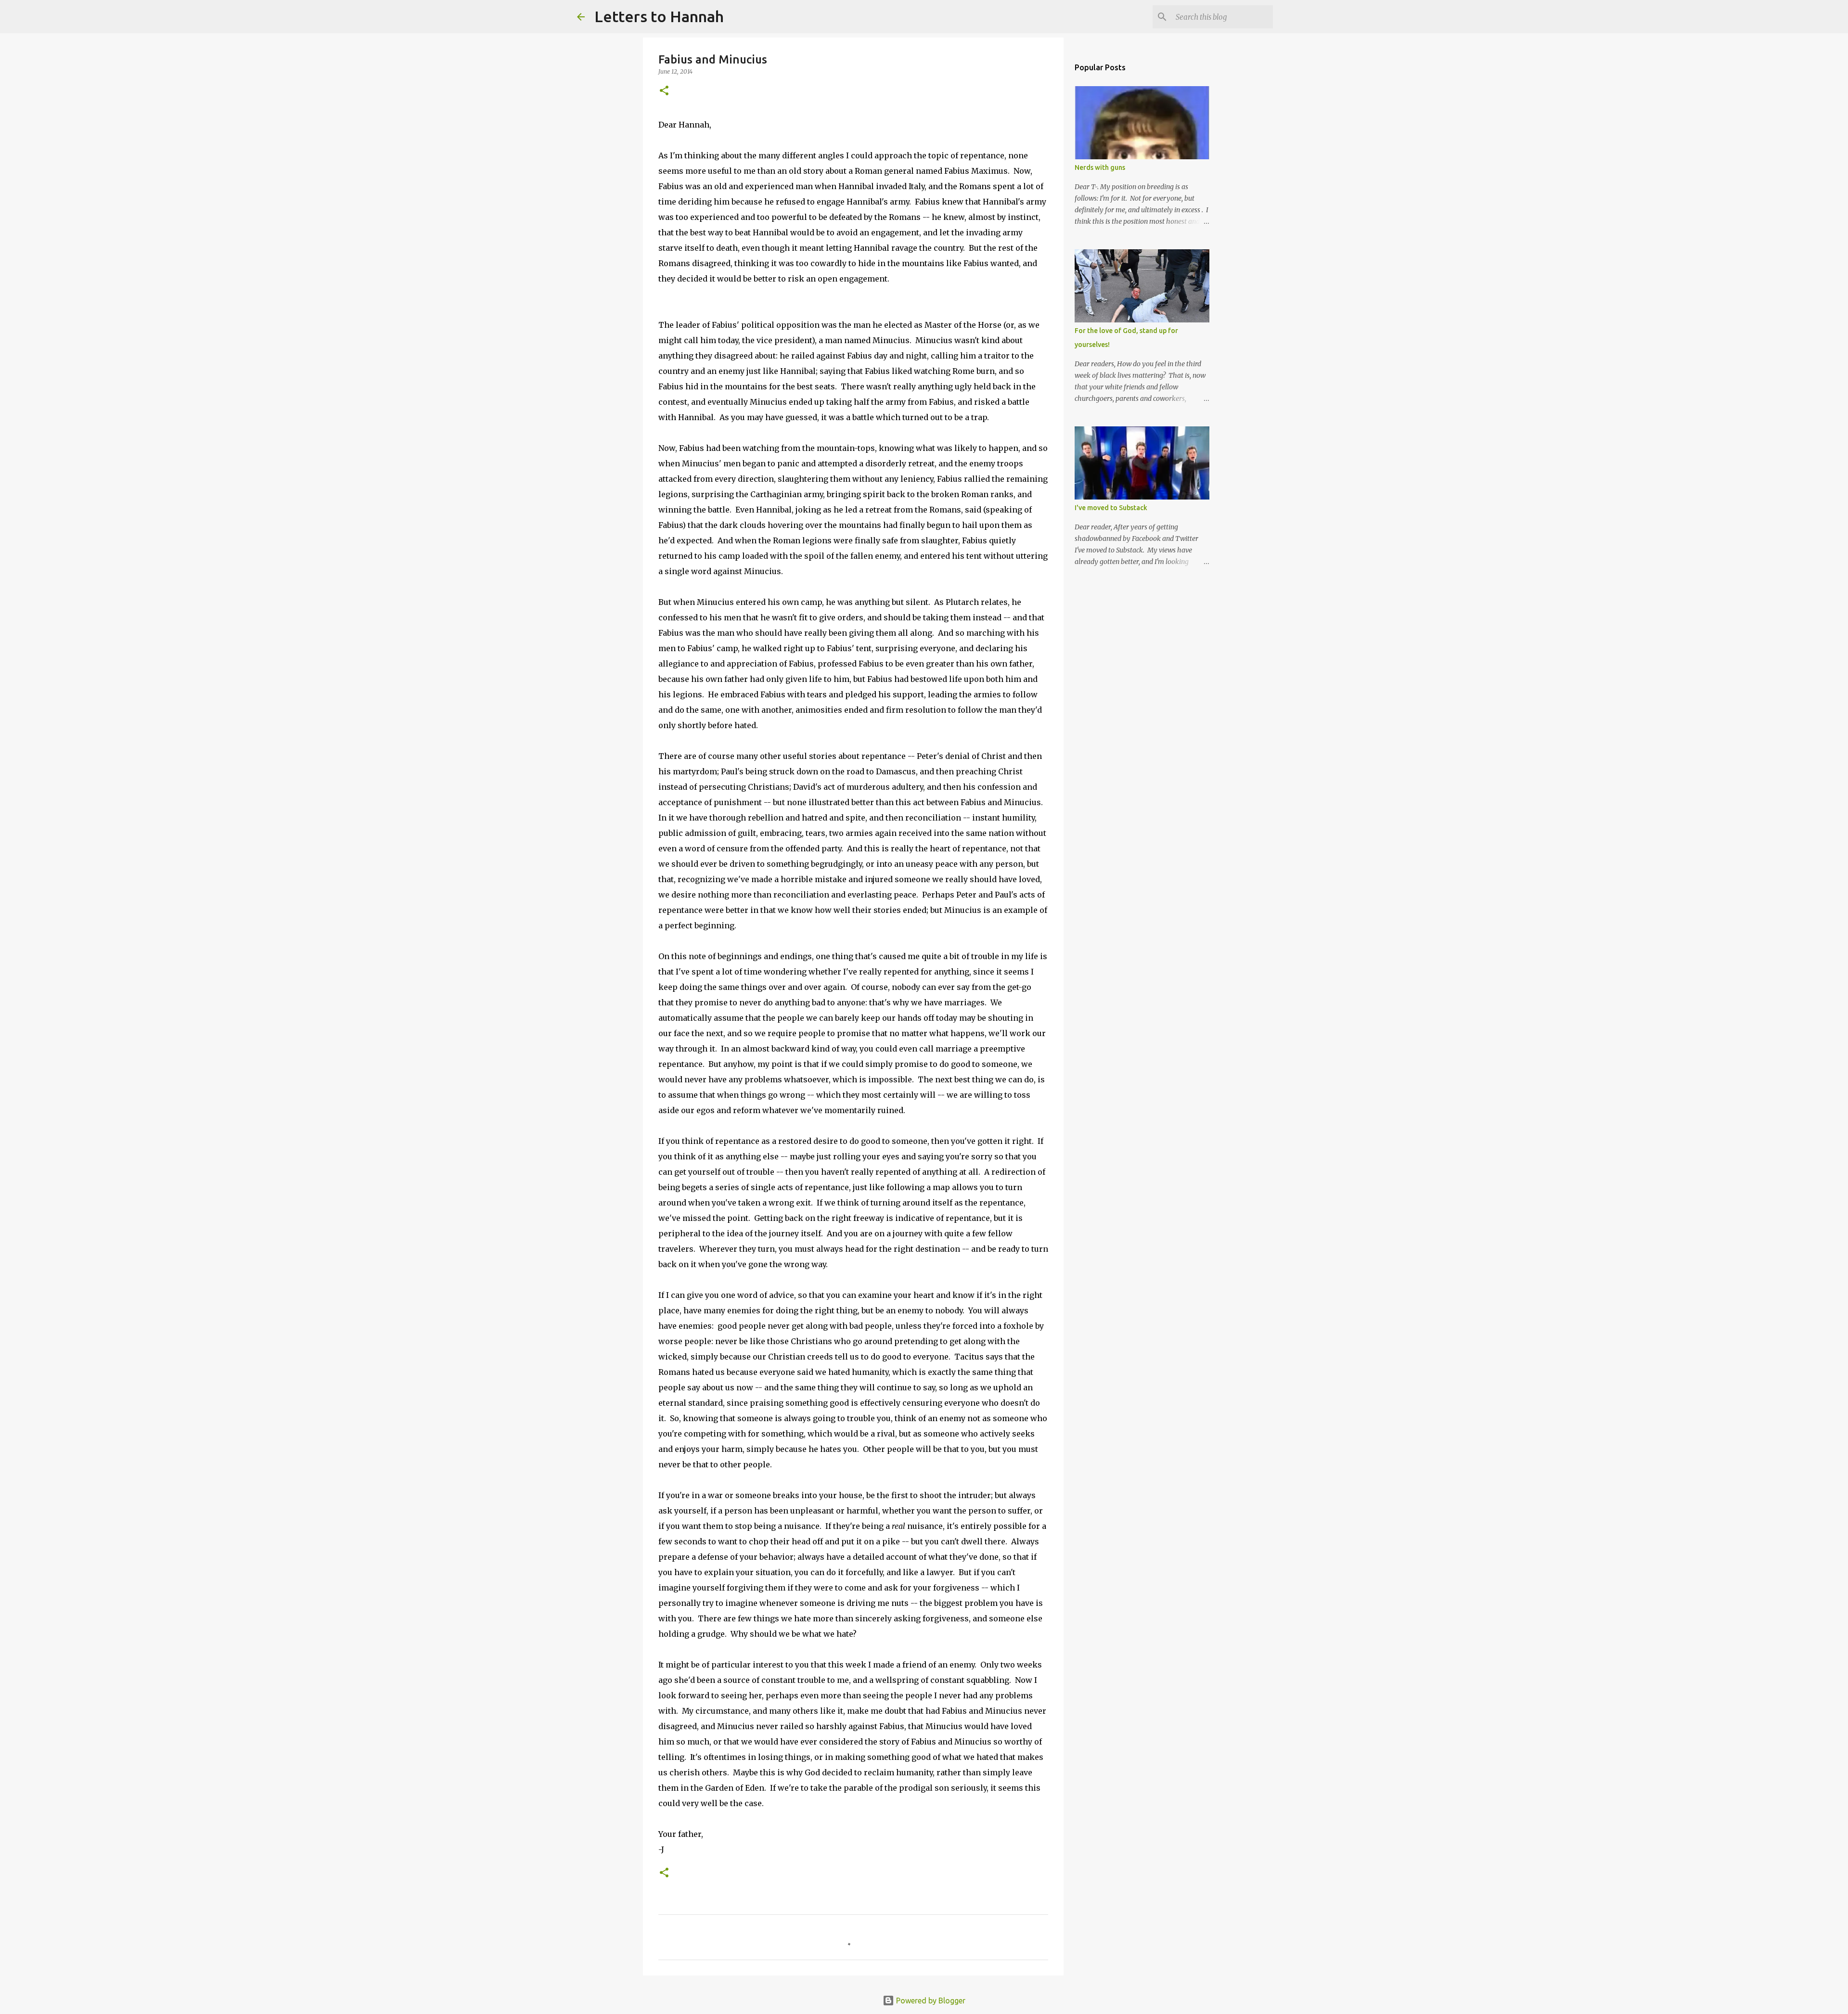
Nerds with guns (1100, 167)
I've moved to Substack (1111, 508)
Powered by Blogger (930, 2001)
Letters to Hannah (659, 16)
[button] (664, 91)
